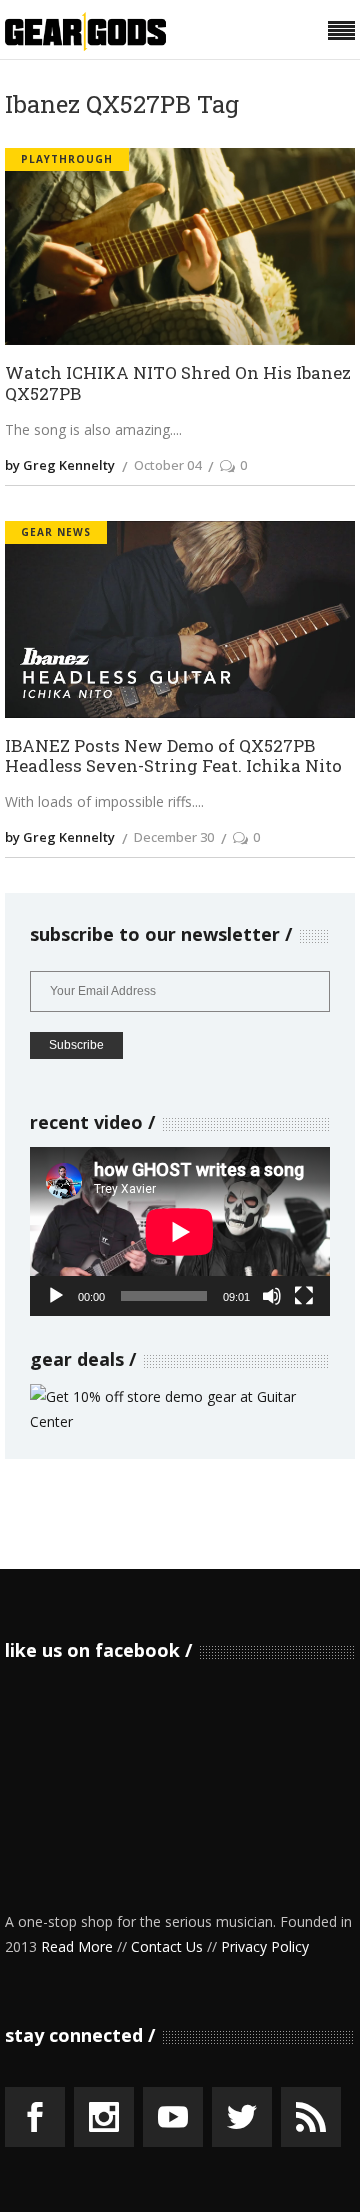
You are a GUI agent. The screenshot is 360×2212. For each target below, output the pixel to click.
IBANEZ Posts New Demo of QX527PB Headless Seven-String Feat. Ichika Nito (173, 756)
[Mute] (272, 1296)
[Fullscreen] (304, 1296)
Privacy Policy (265, 1946)
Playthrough (67, 159)
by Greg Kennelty (60, 465)
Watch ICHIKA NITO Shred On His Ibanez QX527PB (178, 383)
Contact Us (167, 1946)
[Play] (56, 1296)
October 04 (167, 465)
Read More (77, 1946)
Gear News (56, 532)
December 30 (174, 837)
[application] (180, 1231)
